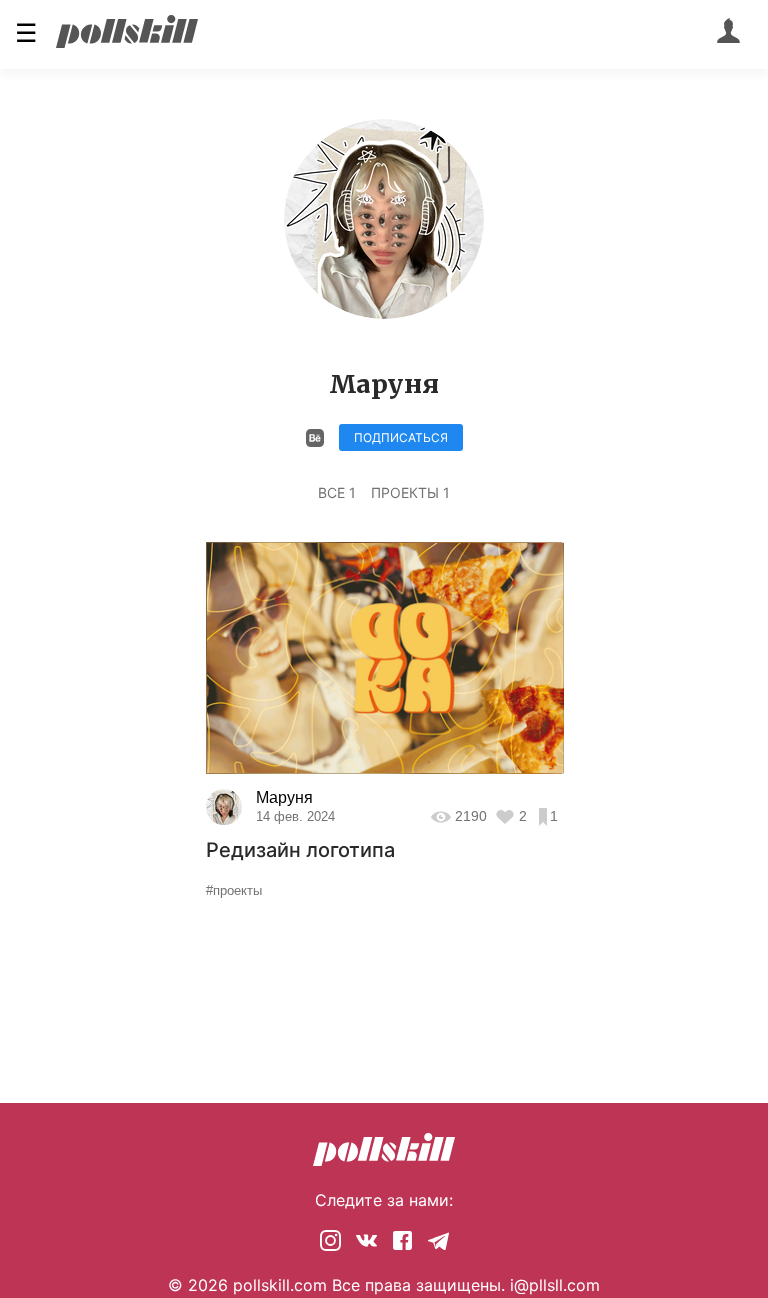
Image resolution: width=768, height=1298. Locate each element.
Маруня (284, 797)
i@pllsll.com (555, 1285)
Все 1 (337, 492)
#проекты (234, 890)
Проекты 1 (410, 492)
